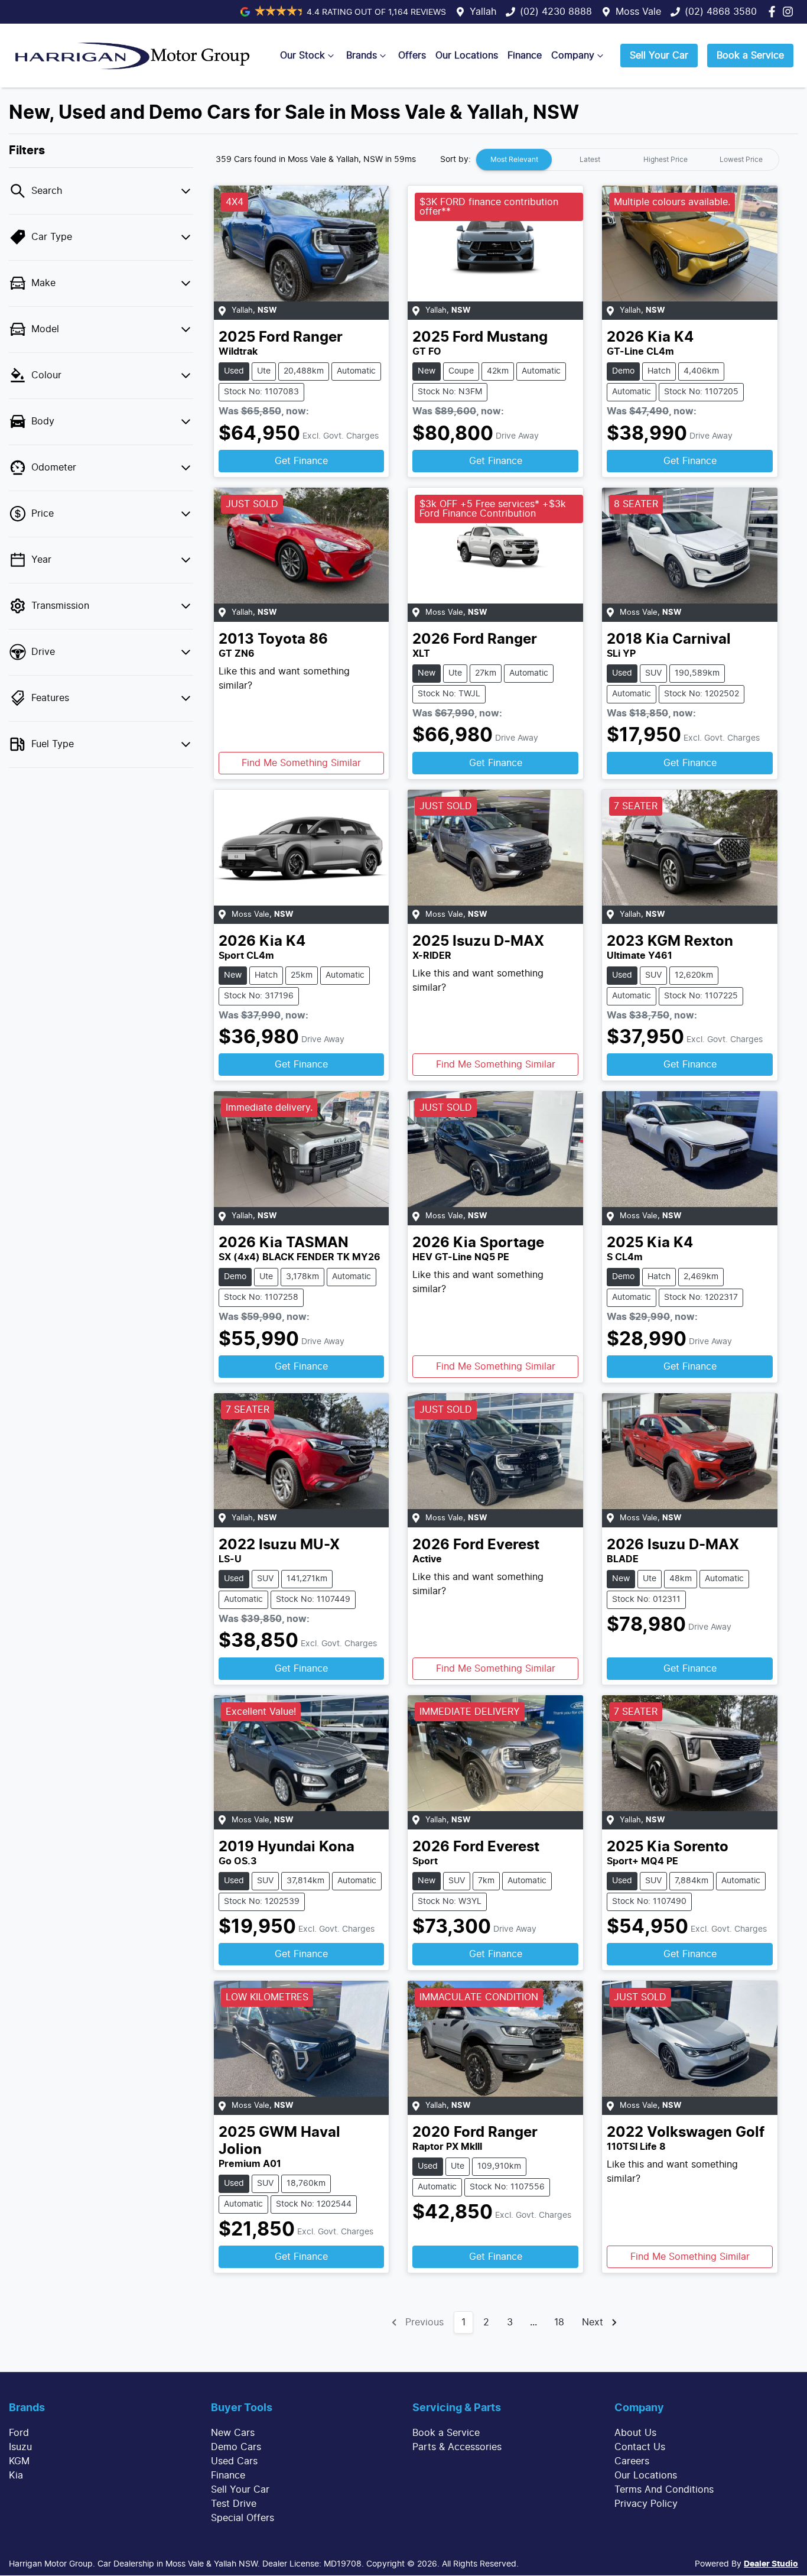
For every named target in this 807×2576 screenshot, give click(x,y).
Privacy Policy (646, 2504)
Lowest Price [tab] (741, 160)
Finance (525, 56)
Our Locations (467, 56)
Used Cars (234, 2461)
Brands (362, 56)
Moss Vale (638, 12)
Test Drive (234, 2504)
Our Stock (302, 56)
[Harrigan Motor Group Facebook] (774, 12)
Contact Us (640, 2447)
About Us (635, 2433)
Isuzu (20, 2447)
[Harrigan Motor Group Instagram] (790, 12)
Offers (412, 56)
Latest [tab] (590, 160)
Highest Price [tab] (666, 160)
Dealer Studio (771, 2564)
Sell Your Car (659, 56)
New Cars (233, 2433)
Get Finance (301, 461)
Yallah (483, 12)
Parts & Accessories (457, 2447)
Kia (16, 2476)
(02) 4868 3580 (721, 12)
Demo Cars (236, 2447)
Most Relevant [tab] (514, 160)
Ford (19, 2433)
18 (559, 2322)
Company (573, 56)
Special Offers (243, 2518)
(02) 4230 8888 (556, 12)
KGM (19, 2461)
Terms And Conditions (664, 2490)
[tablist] (627, 160)
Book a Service (750, 56)
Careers (632, 2461)
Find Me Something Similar (301, 763)
